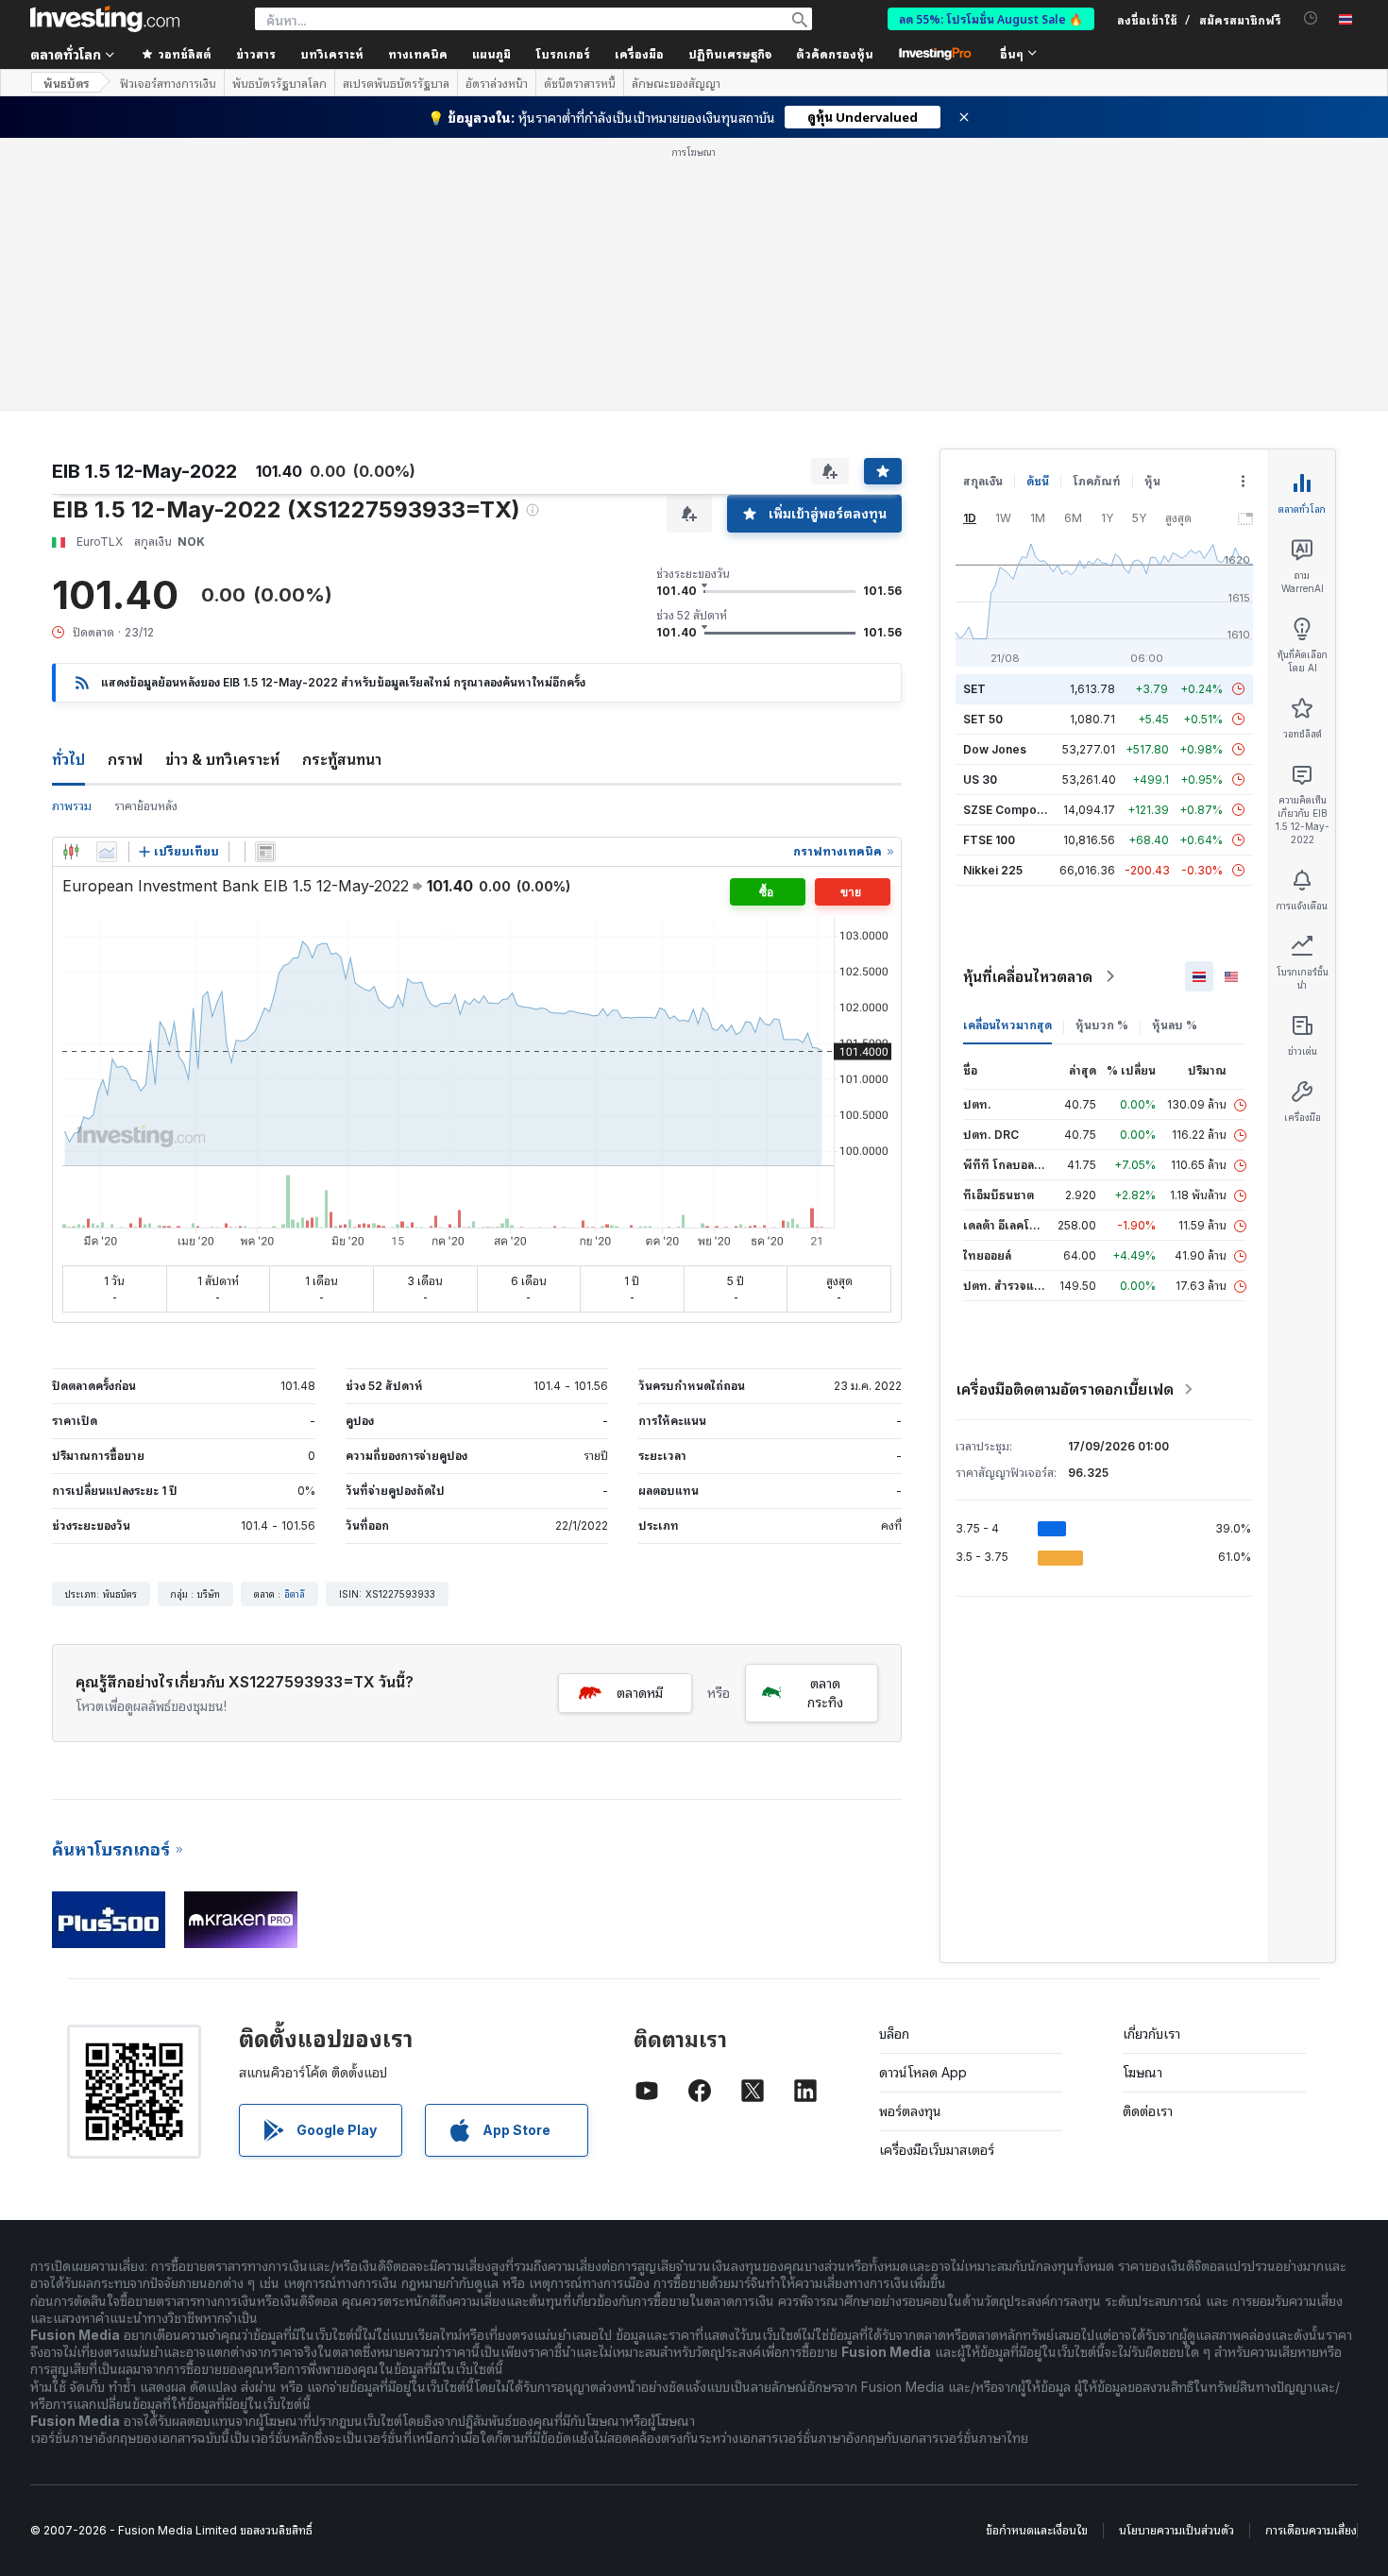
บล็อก (894, 1761)
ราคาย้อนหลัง (146, 533)
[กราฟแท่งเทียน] (71, 579)
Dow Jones (995, 476)
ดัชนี (1038, 208)
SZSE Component (1012, 537)
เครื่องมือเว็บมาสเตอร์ (937, 1877)
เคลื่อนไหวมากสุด (1007, 752)
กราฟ (125, 486)
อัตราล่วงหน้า (497, 83)
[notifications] (1311, 18)
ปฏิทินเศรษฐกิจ (730, 53)
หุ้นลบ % (1175, 752)
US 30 (980, 507)
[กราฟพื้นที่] (107, 579)
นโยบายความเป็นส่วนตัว (1176, 2257)
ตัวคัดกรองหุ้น (835, 53)
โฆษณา (1143, 1799)
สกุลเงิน (983, 208)
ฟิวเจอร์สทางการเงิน (168, 83)
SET (974, 416)
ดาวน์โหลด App (923, 1799)
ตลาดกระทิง (825, 1420)
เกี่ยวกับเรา (1151, 1761)
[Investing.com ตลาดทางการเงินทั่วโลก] (105, 19)
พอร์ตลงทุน (910, 1838)
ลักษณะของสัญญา (676, 83)
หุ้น (1152, 208)
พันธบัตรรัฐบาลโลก (279, 83)
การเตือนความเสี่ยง (1311, 2257)
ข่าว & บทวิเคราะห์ (222, 486)
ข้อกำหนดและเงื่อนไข (1037, 2257)
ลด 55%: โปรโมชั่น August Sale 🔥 (991, 18)
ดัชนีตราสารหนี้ (580, 83)
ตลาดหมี (640, 1420)
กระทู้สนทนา (342, 486)
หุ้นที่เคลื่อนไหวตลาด (1028, 703)
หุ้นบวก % (1102, 752)
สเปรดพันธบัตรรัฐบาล (396, 83)
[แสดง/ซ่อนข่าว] (265, 579)
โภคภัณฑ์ (1097, 208)
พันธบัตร (66, 83)
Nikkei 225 (993, 597)
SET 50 (983, 446)
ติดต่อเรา (1148, 1838)
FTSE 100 (989, 567)
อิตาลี (295, 1321)
